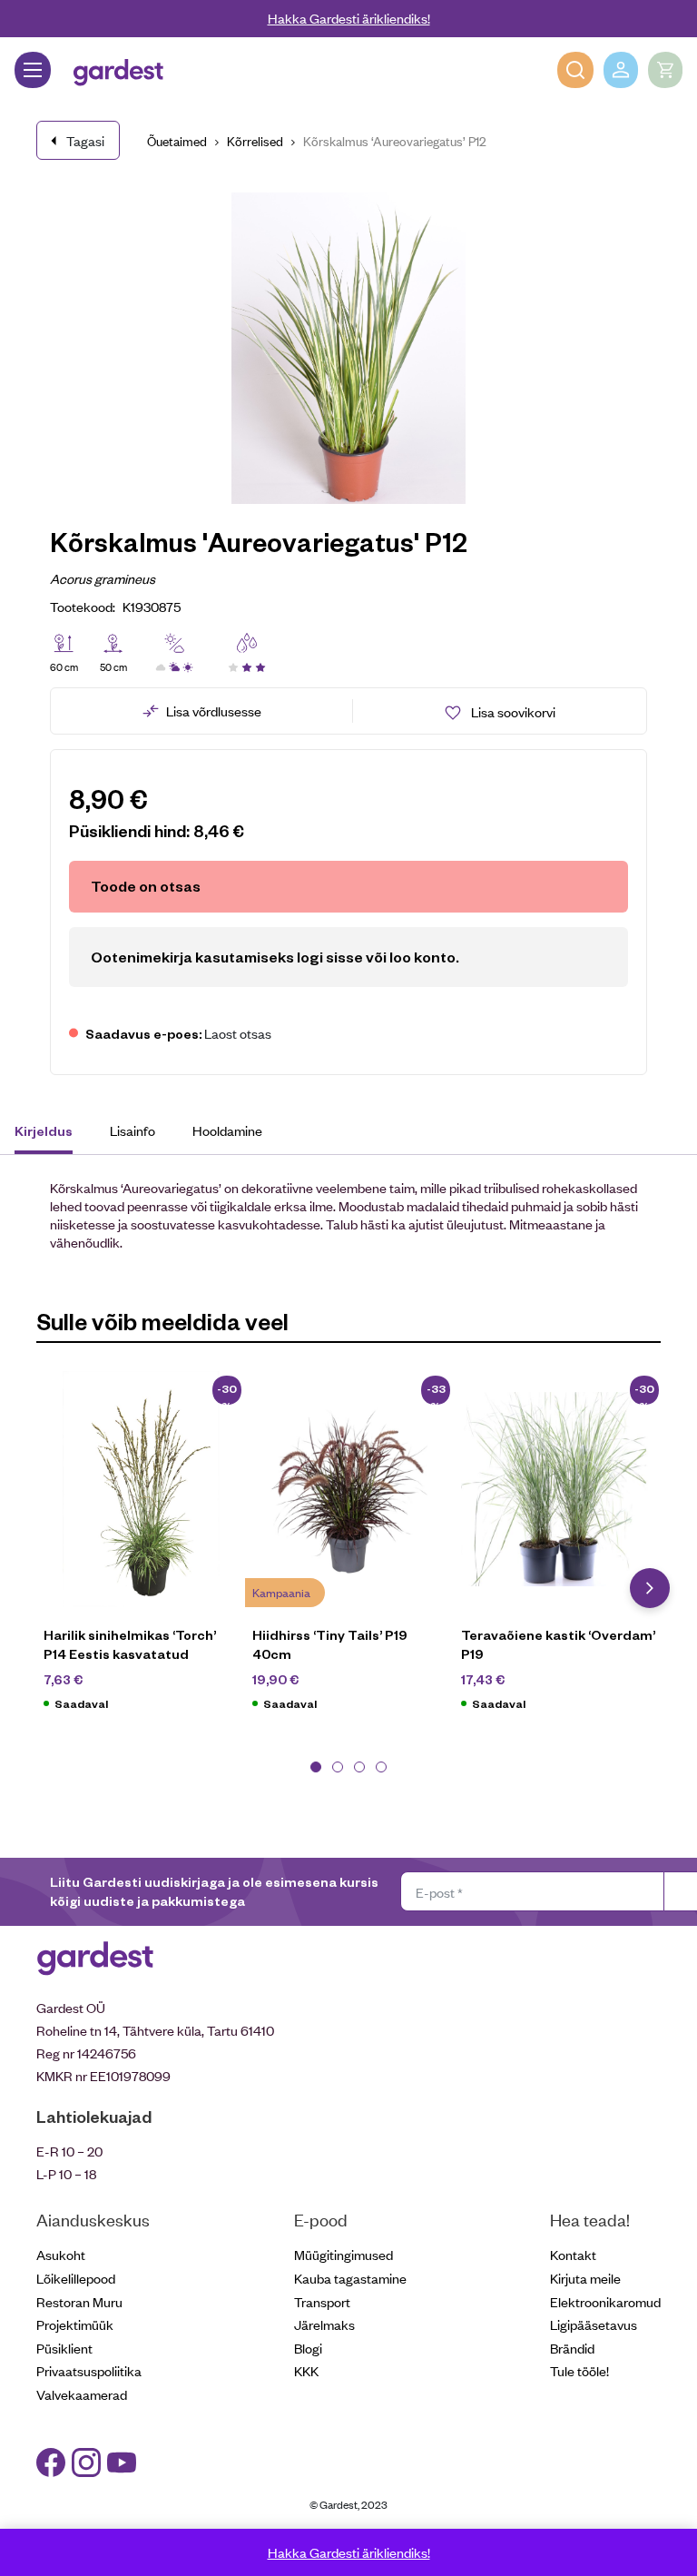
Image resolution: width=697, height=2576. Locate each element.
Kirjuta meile (585, 2278)
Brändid (572, 2348)
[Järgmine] (650, 1588)
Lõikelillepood (76, 2278)
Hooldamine (227, 1130)
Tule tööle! (579, 2370)
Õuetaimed (177, 140)
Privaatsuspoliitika (89, 2370)
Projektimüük (75, 2324)
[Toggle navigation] (33, 70)
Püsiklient (64, 2348)
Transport (322, 2301)
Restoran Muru (79, 2301)
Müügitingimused (344, 2254)
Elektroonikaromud (605, 2301)
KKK (306, 2370)
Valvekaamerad (82, 2394)
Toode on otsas (146, 886)
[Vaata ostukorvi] (665, 70)
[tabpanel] (141, 1551)
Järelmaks (324, 2324)
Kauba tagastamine (350, 2278)
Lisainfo (133, 1130)
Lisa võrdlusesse (214, 711)
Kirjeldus (44, 1130)
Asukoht (61, 2254)
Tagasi (85, 140)
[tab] (52, 1133)
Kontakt (573, 2254)
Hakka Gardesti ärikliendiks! (349, 18)
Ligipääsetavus (594, 2324)
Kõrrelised (255, 140)
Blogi (308, 2348)
